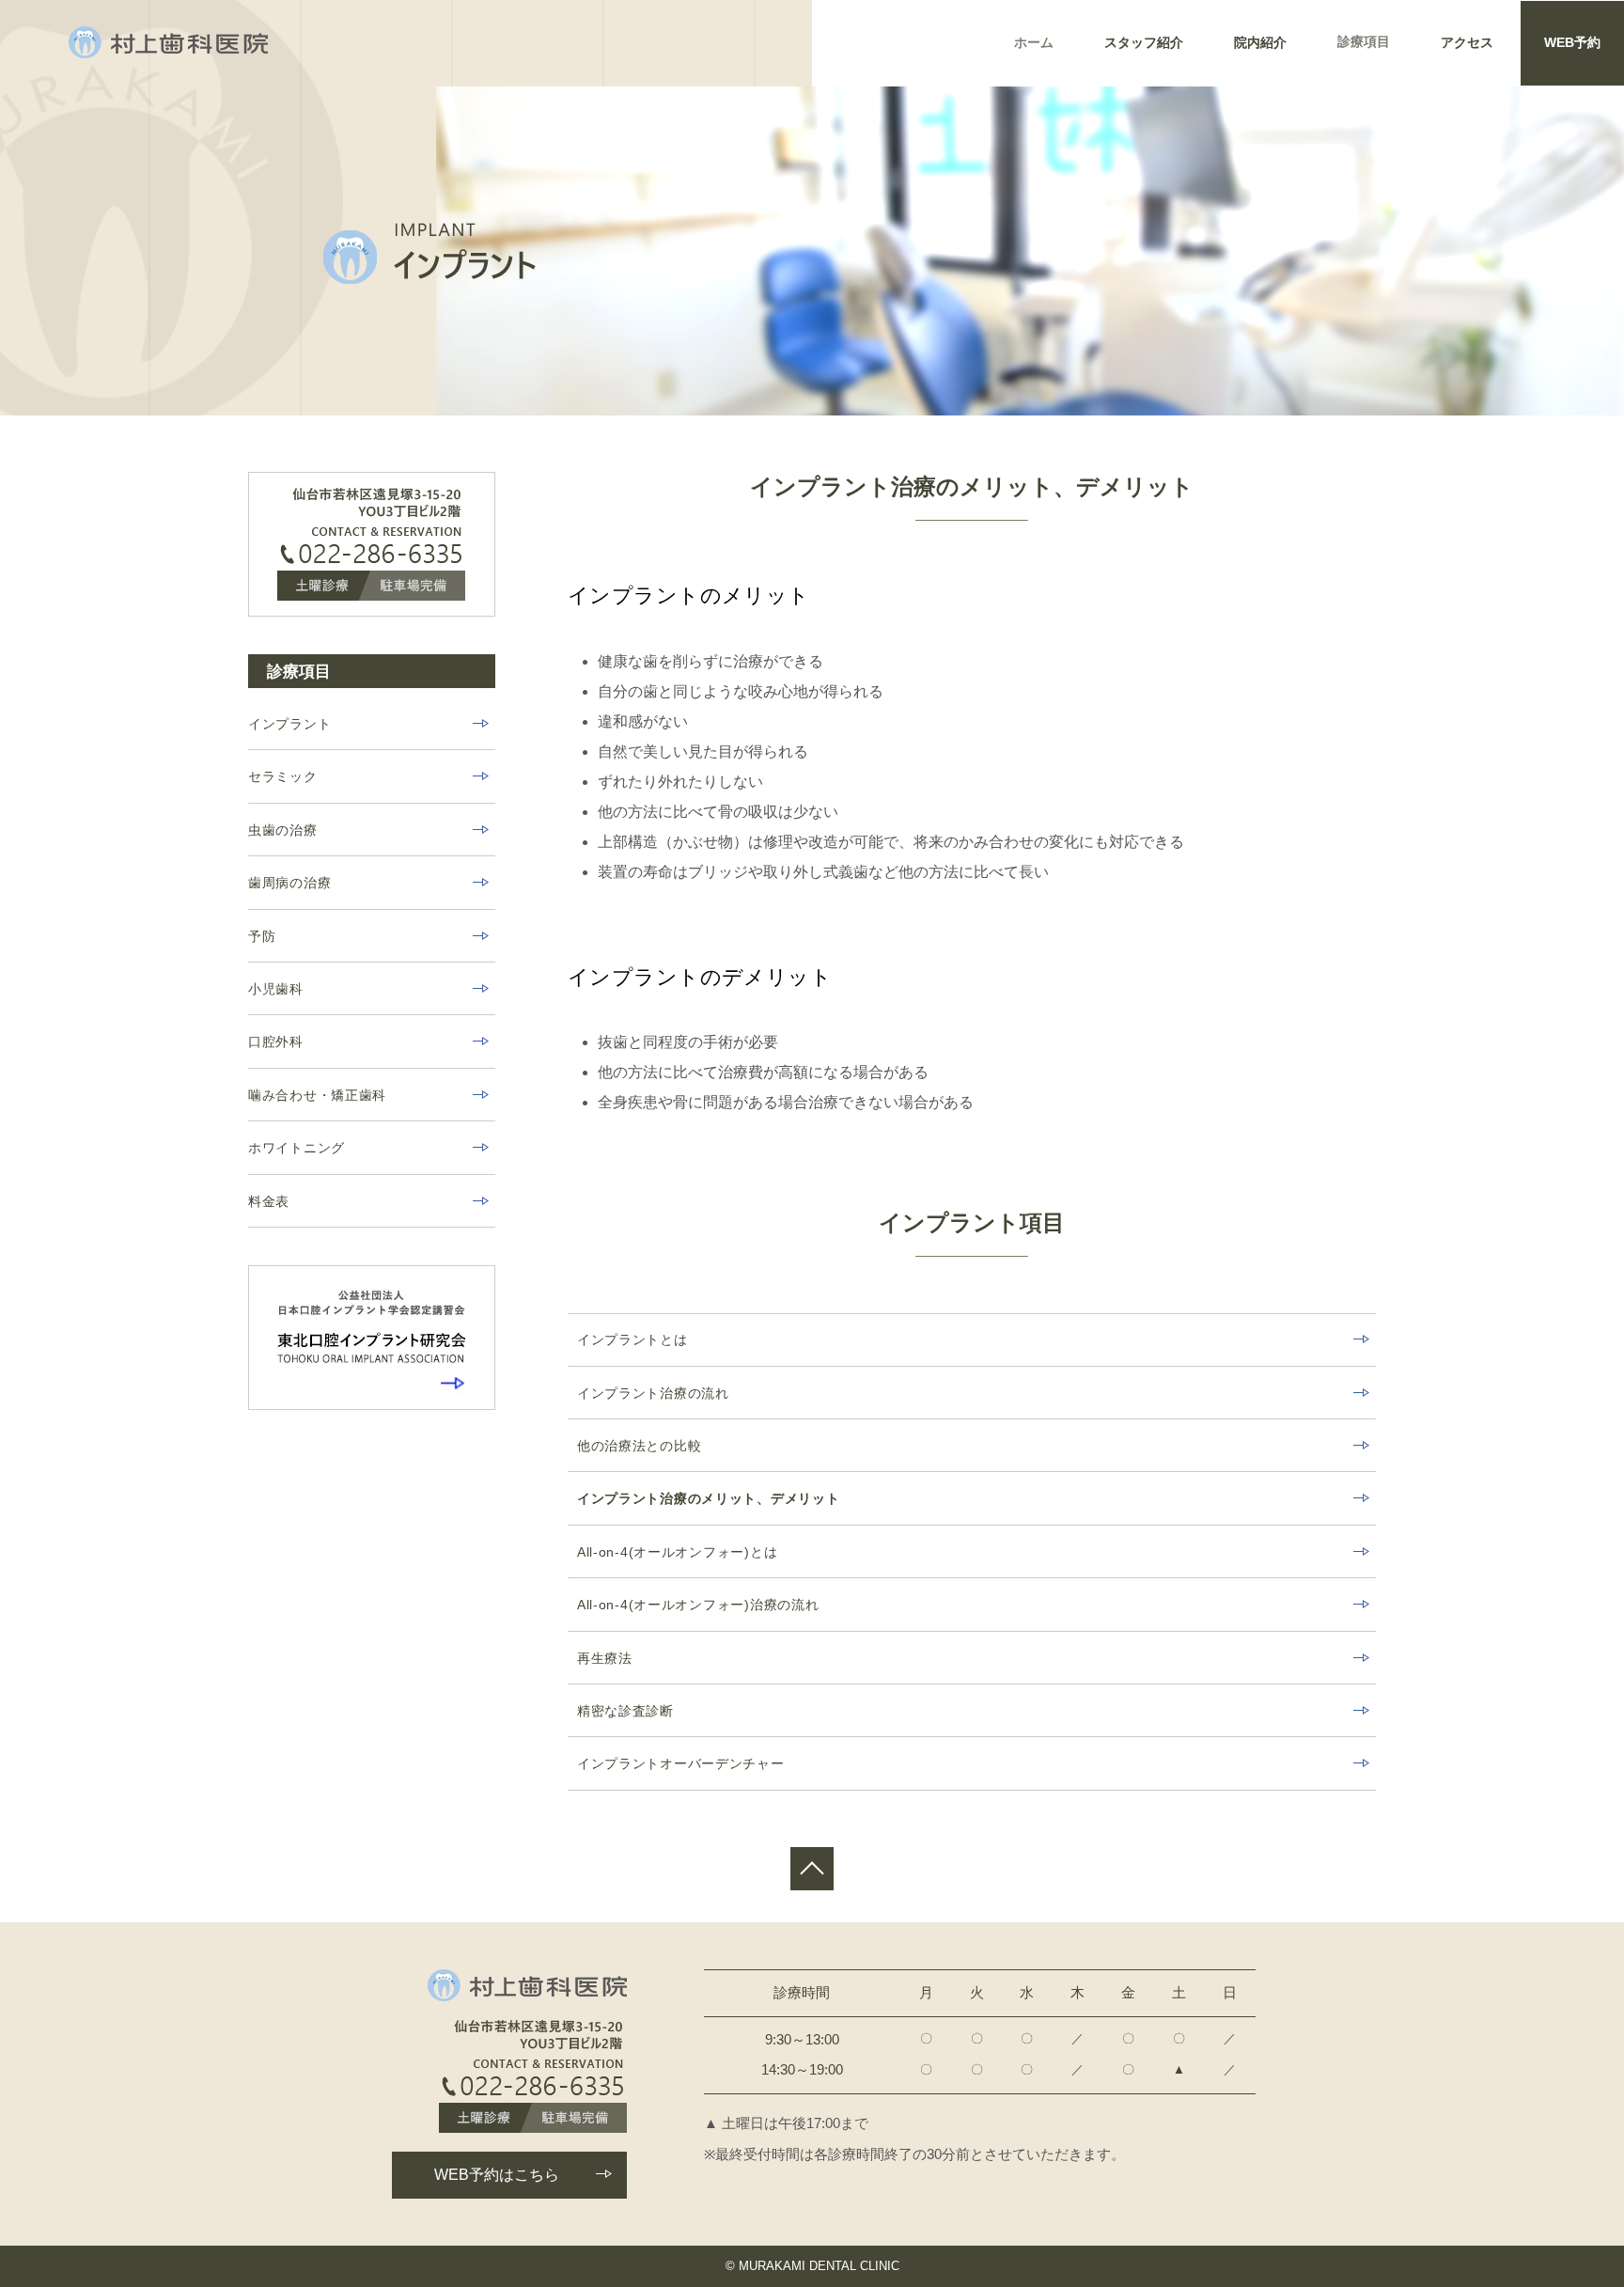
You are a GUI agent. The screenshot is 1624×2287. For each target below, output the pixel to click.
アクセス (1467, 43)
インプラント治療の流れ (653, 1393)
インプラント (289, 724)
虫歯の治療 (283, 830)
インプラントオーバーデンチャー (681, 1763)
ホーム (1034, 43)
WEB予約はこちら (497, 2175)
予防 (262, 936)
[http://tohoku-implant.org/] (372, 1338)
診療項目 (1364, 42)
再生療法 (605, 1658)
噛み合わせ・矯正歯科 (317, 1095)
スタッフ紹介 (1144, 43)
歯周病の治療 (289, 883)
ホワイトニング (297, 1148)
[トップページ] (168, 42)
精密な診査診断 (625, 1711)
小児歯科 (276, 989)
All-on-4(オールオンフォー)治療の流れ (698, 1605)
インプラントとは (632, 1339)
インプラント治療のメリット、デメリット (709, 1498)
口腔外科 (276, 1042)
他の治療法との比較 (639, 1446)
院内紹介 (1260, 43)
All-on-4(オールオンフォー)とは (677, 1552)
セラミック (283, 776)
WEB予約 (1572, 43)
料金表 (269, 1201)
